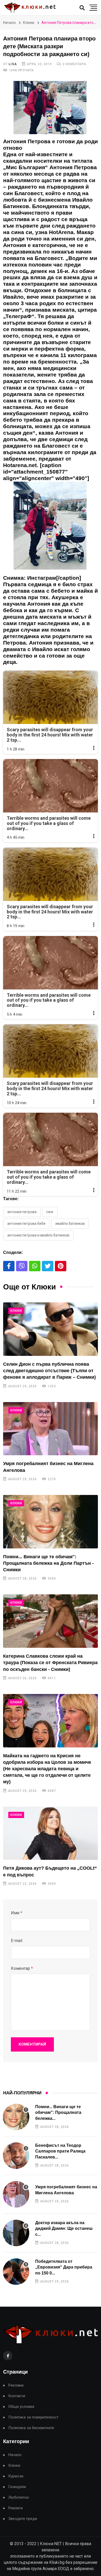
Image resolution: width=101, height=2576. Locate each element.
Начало (9, 23)
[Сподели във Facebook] (9, 1266)
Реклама (16, 2385)
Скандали (17, 2487)
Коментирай (32, 2044)
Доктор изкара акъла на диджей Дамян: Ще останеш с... (64, 2229)
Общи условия (21, 2407)
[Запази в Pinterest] (61, 1266)
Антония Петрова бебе (26, 1224)
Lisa (13, 64)
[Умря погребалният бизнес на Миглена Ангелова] (51, 1429)
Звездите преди (23, 2519)
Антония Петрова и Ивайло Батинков (38, 1235)
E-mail (17, 1941)
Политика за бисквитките (31, 2428)
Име (17, 1913)
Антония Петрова (22, 1212)
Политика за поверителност (33, 2417)
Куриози (16, 2476)
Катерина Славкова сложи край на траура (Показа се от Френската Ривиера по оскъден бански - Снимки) (50, 1663)
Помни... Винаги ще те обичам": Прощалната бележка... (58, 2113)
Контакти (17, 2396)
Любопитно (19, 2498)
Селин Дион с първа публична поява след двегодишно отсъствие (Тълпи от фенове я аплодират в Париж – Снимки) (49, 1371)
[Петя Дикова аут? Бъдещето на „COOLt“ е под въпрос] (51, 1833)
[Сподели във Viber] (22, 1266)
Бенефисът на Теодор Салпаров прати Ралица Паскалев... (60, 2151)
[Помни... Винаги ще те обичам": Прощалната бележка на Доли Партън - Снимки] (51, 1522)
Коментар (22, 1968)
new (50, 1212)
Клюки (29, 23)
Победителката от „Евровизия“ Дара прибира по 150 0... (64, 2267)
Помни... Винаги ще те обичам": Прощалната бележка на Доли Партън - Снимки (48, 1563)
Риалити (16, 2508)
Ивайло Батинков (70, 1224)
